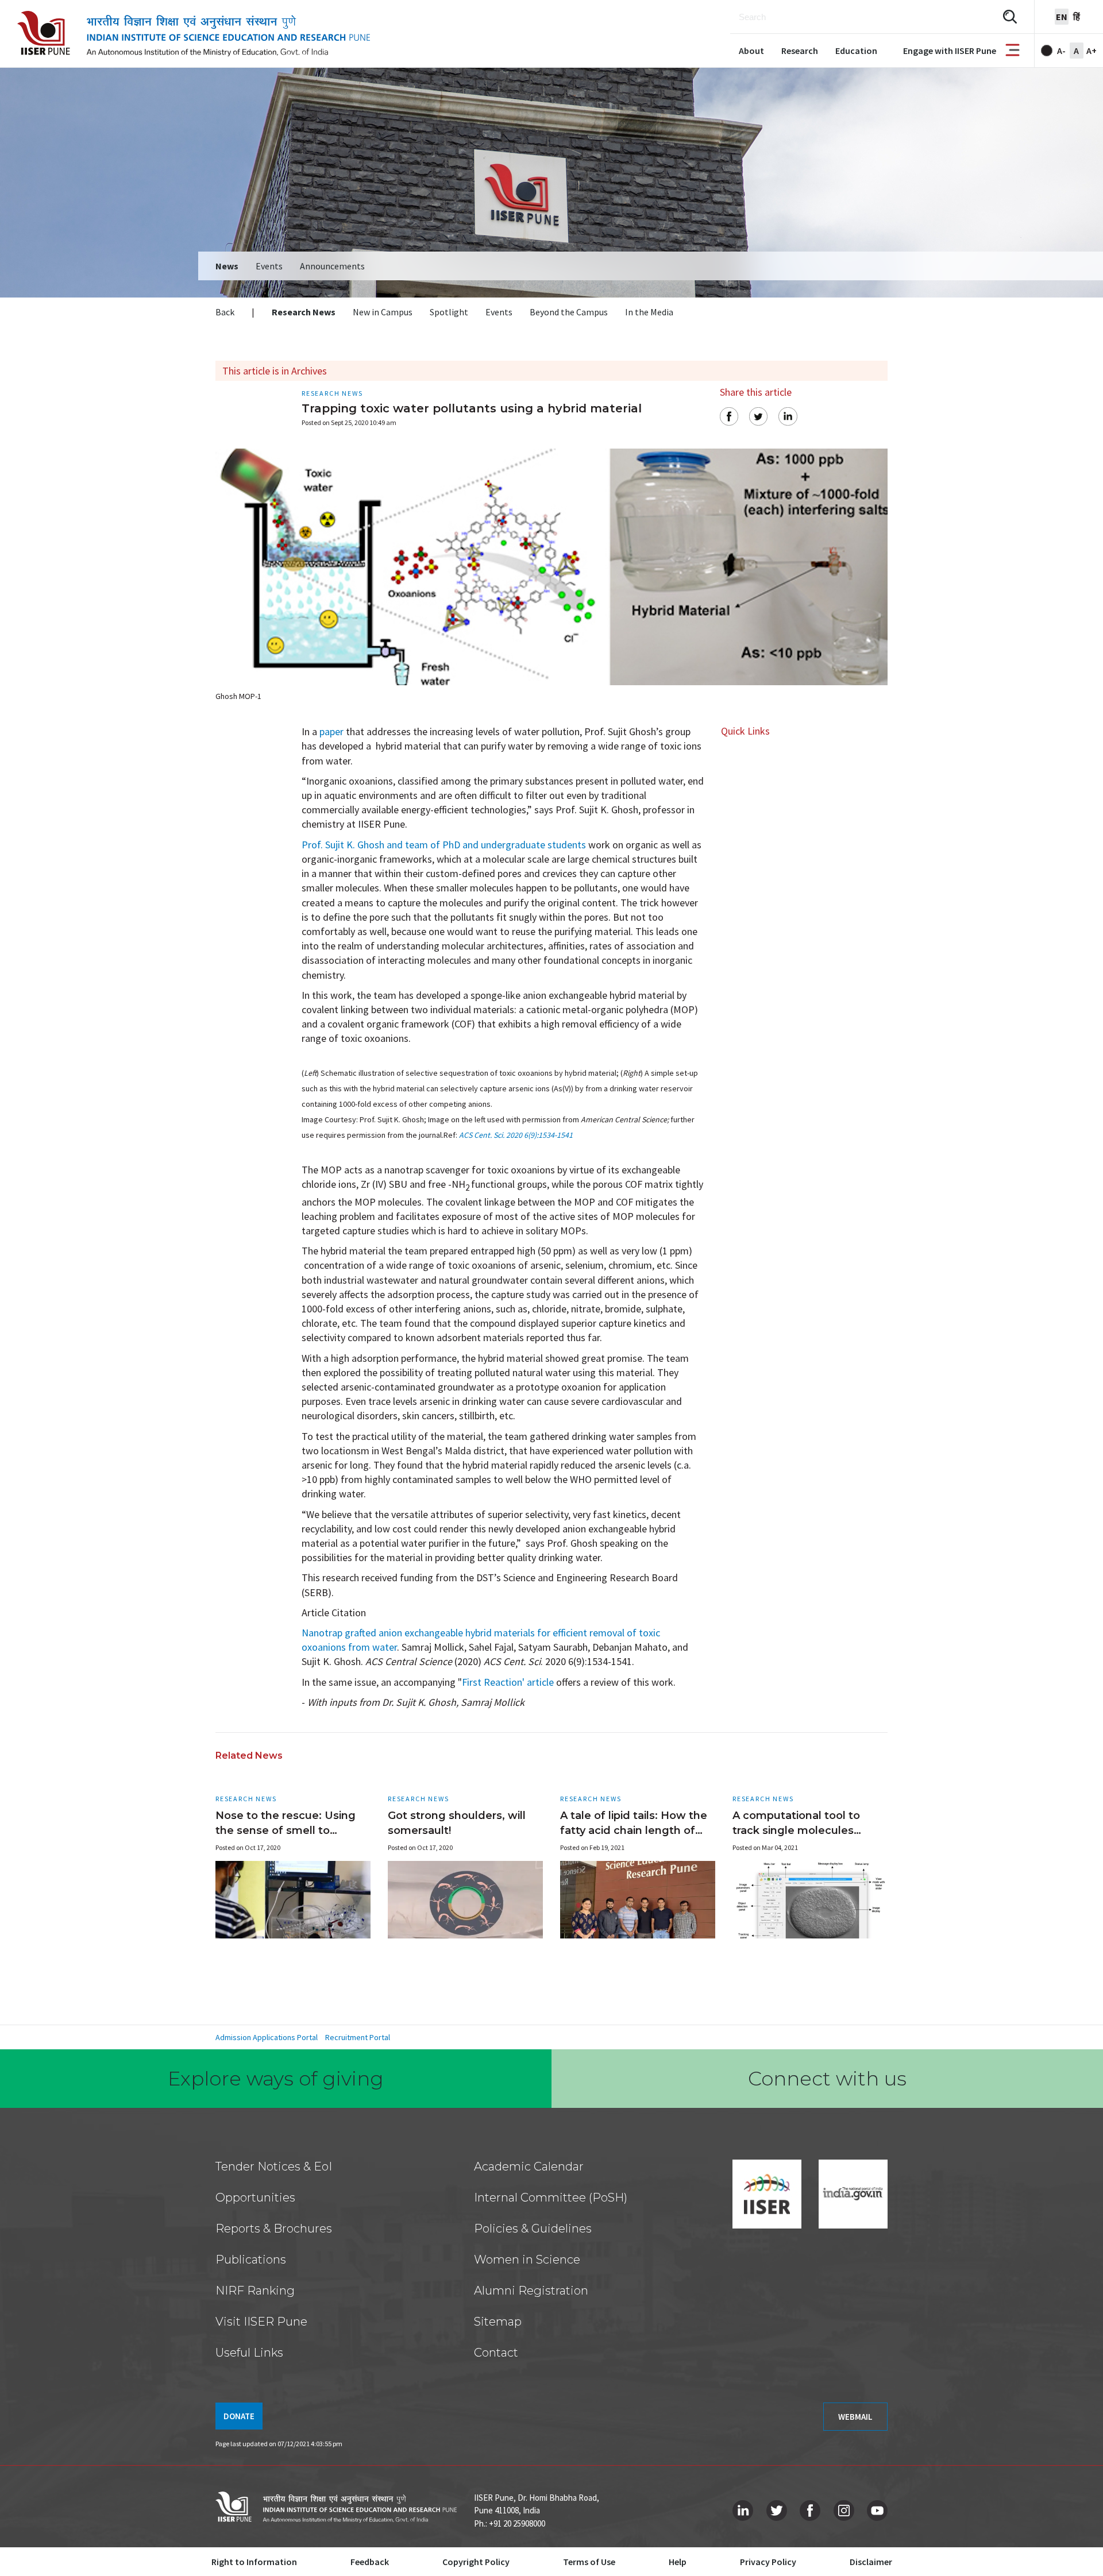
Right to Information (254, 2562)
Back (225, 312)
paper (331, 731)
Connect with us (827, 2079)
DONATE (239, 2416)
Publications (251, 2260)
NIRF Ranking (255, 2291)
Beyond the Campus (569, 312)
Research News (304, 312)
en (1062, 17)
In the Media (649, 312)
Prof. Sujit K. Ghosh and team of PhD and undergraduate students (444, 845)
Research (800, 51)
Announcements (332, 266)
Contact (496, 2353)
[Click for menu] (1013, 51)
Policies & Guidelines (533, 2229)
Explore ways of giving (276, 2079)
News (227, 266)
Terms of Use (589, 2562)
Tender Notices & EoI (274, 2166)
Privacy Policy (768, 2562)
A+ (1092, 51)
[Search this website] (1010, 17)
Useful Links (249, 2353)
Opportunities (255, 2197)
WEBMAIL (855, 2417)
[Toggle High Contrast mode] (1047, 51)
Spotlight (449, 312)
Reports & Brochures (274, 2229)
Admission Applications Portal (267, 2037)
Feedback (370, 2562)
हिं (1077, 17)
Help (678, 2562)
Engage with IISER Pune (950, 51)
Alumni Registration (531, 2291)
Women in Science (527, 2260)
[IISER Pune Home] (194, 34)
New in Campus (383, 312)
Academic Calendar (529, 2166)
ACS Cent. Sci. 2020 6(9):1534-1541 (516, 1135)
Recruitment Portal (358, 2037)
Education (856, 51)
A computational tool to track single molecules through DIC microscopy (798, 1830)
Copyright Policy (476, 2562)
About (751, 51)
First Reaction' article (508, 1682)
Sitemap (498, 2322)
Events (269, 266)
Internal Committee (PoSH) (551, 2197)
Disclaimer (871, 2562)
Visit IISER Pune (261, 2322)
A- (1061, 51)
